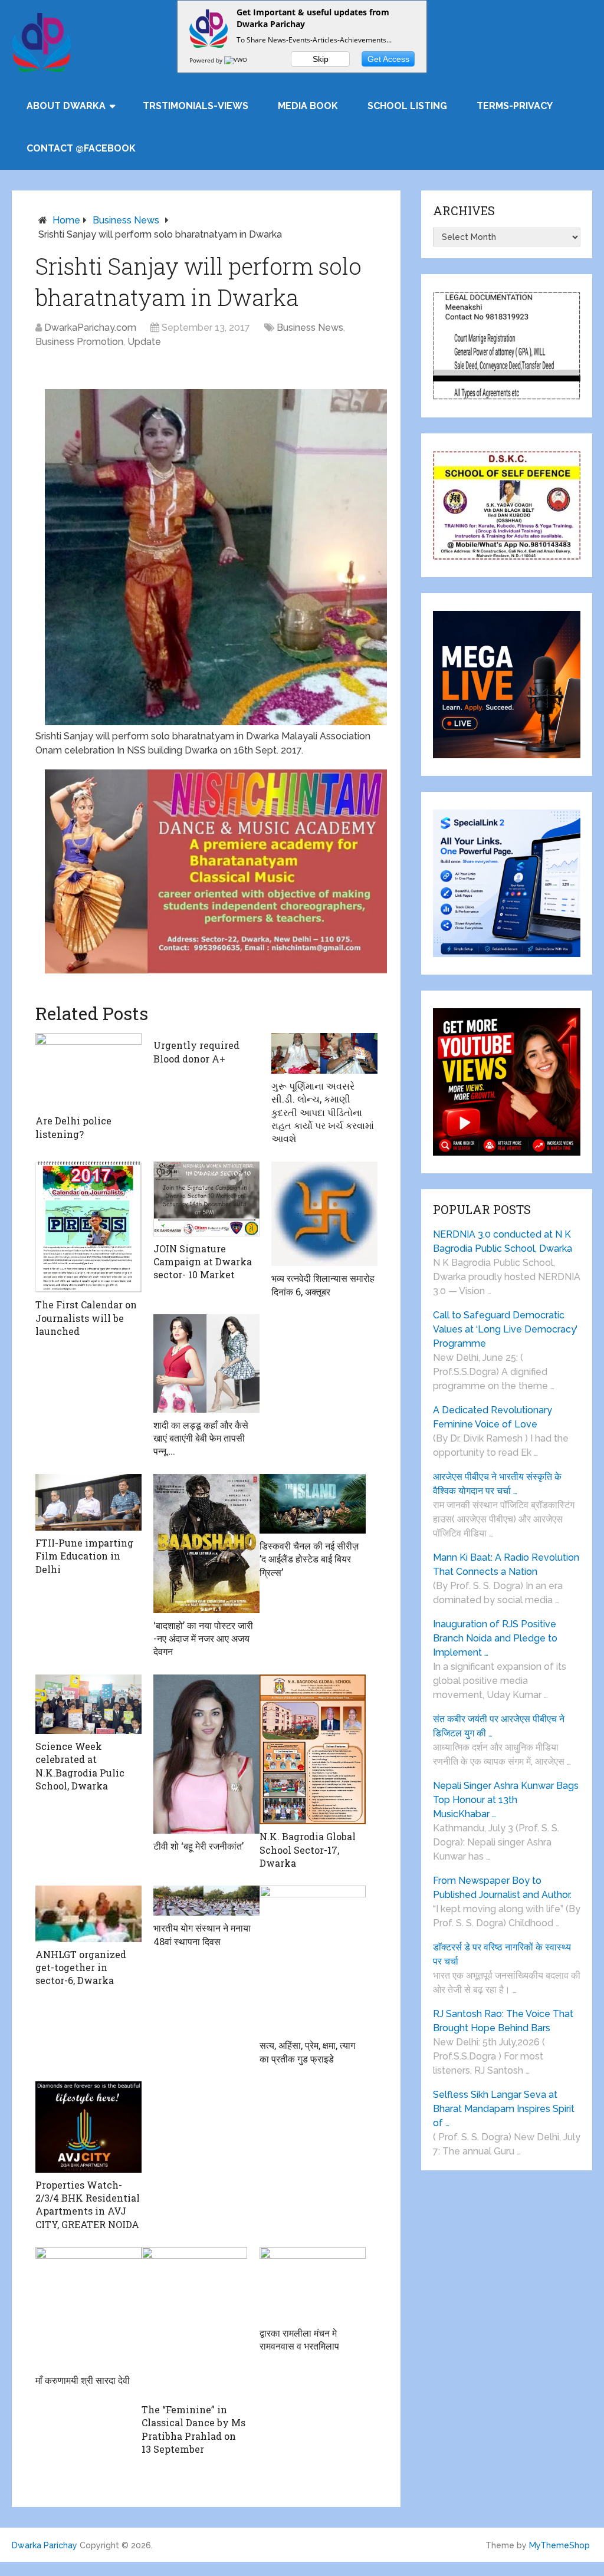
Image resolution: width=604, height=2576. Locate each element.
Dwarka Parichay (45, 2545)
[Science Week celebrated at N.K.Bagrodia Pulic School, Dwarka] (88, 1704)
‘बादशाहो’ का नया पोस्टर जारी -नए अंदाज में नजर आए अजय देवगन (203, 1639)
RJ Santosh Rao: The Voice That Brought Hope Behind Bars (503, 2021)
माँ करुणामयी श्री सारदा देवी (83, 2380)
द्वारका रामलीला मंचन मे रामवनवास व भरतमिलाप (299, 2339)
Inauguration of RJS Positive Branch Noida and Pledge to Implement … (495, 1638)
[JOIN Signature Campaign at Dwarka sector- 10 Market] (206, 1199)
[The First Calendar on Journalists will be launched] (88, 1227)
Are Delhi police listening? (73, 1127)
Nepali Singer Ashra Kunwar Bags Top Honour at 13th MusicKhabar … (506, 1800)
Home (66, 220)
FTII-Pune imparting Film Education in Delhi (84, 1556)
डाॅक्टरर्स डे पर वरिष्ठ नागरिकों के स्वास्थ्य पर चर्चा (502, 1954)
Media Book (308, 106)
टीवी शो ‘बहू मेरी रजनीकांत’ (198, 1846)
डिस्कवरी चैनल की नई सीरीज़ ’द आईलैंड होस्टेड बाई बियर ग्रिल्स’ (309, 1559)
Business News (126, 220)
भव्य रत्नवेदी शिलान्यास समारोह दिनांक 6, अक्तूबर (323, 1284)
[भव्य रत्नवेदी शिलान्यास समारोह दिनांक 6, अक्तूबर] (324, 1214)
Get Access (388, 59)
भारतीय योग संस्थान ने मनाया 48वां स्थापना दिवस (202, 1934)
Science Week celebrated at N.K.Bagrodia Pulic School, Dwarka (80, 1766)
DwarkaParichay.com (90, 328)
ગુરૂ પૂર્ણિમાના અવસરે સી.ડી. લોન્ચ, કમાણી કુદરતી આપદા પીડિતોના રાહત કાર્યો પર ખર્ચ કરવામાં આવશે (323, 1112)
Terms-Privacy (515, 106)
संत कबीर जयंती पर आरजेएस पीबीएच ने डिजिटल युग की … (499, 1726)
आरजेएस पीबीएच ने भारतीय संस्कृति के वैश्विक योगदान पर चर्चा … (497, 1484)
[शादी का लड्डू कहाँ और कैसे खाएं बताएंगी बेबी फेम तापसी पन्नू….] (206, 1363)
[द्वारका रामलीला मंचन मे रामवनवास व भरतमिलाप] (313, 2284)
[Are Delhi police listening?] (88, 1071)
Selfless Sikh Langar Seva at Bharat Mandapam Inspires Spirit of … (504, 2109)
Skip (321, 59)
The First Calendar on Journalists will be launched (86, 1318)
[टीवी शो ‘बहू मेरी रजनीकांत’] (206, 1754)
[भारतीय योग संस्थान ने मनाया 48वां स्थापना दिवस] (206, 1901)
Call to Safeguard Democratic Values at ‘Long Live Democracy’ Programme (505, 1329)
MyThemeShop (559, 2545)
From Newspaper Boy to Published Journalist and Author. (502, 1888)
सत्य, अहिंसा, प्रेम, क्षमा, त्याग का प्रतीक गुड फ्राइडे (307, 2052)
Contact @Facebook (81, 148)
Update (144, 342)
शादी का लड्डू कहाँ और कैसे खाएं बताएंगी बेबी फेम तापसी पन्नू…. (201, 1438)
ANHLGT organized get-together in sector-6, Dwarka (81, 1968)
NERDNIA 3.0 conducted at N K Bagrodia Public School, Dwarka (503, 1241)
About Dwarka (66, 106)
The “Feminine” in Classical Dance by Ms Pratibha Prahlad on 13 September (193, 2429)
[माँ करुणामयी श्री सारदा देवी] (88, 2307)
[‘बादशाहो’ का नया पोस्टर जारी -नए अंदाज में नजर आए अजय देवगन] (206, 1544)
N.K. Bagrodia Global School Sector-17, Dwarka (308, 1850)
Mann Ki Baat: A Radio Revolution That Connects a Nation (506, 1565)
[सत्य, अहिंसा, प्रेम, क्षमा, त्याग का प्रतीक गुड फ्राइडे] (313, 1959)
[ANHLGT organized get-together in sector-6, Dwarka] (88, 1914)
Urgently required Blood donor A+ (196, 1052)
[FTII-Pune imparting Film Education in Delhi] (88, 1502)
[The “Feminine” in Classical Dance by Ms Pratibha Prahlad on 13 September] (195, 2322)
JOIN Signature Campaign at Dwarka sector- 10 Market (203, 1262)
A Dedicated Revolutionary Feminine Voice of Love (493, 1417)
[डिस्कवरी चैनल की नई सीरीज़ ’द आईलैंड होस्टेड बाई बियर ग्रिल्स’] (313, 1504)
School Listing (407, 106)
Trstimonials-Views (196, 106)
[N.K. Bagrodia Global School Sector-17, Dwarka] (313, 1749)
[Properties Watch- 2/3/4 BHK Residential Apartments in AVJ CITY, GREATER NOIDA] (88, 2127)
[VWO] (237, 60)
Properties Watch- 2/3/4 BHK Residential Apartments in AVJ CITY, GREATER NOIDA (88, 2205)
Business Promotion (79, 342)
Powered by (207, 60)
